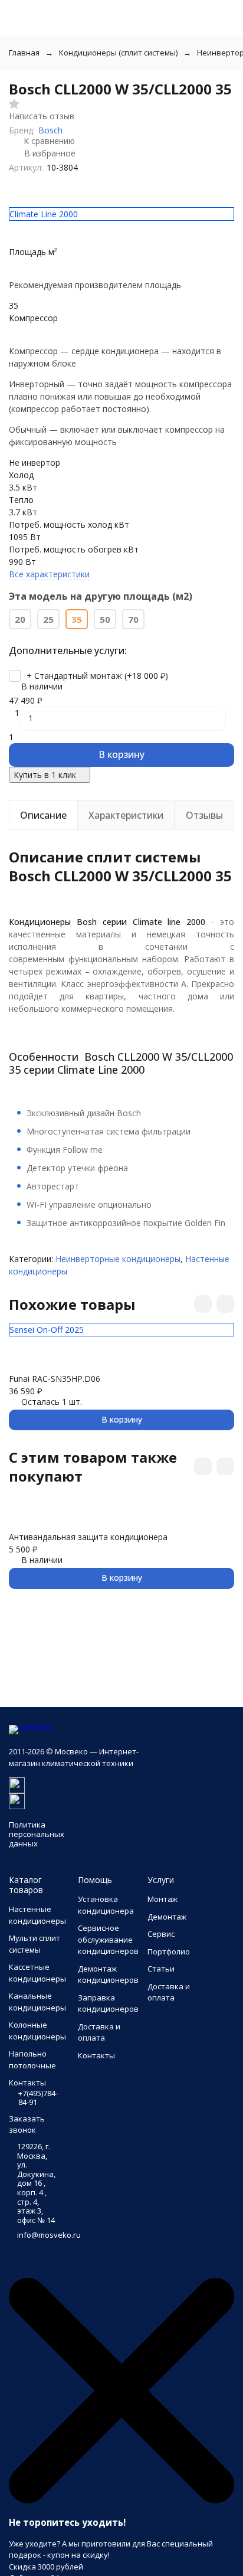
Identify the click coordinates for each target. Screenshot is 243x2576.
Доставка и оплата (99, 2032)
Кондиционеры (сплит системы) (118, 53)
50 (105, 619)
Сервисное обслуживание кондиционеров (108, 1939)
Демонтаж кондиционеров (108, 1975)
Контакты (96, 2055)
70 (133, 619)
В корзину (121, 754)
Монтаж (162, 1899)
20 (20, 619)
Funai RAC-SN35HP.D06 (55, 1379)
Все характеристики (49, 574)
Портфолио (169, 1951)
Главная (24, 53)
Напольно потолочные (32, 2060)
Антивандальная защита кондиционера (88, 1537)
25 (48, 619)
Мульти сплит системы (35, 1944)
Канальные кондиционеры (37, 2002)
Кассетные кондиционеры (37, 1973)
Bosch (50, 130)
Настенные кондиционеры (37, 1915)
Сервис (161, 1934)
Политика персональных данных (37, 1834)
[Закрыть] (121, 2500)
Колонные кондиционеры (37, 2031)
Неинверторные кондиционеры (118, 1259)
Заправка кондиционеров (108, 2003)
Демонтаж (167, 1917)
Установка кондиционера (106, 1905)
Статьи (161, 1969)
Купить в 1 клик (45, 775)
